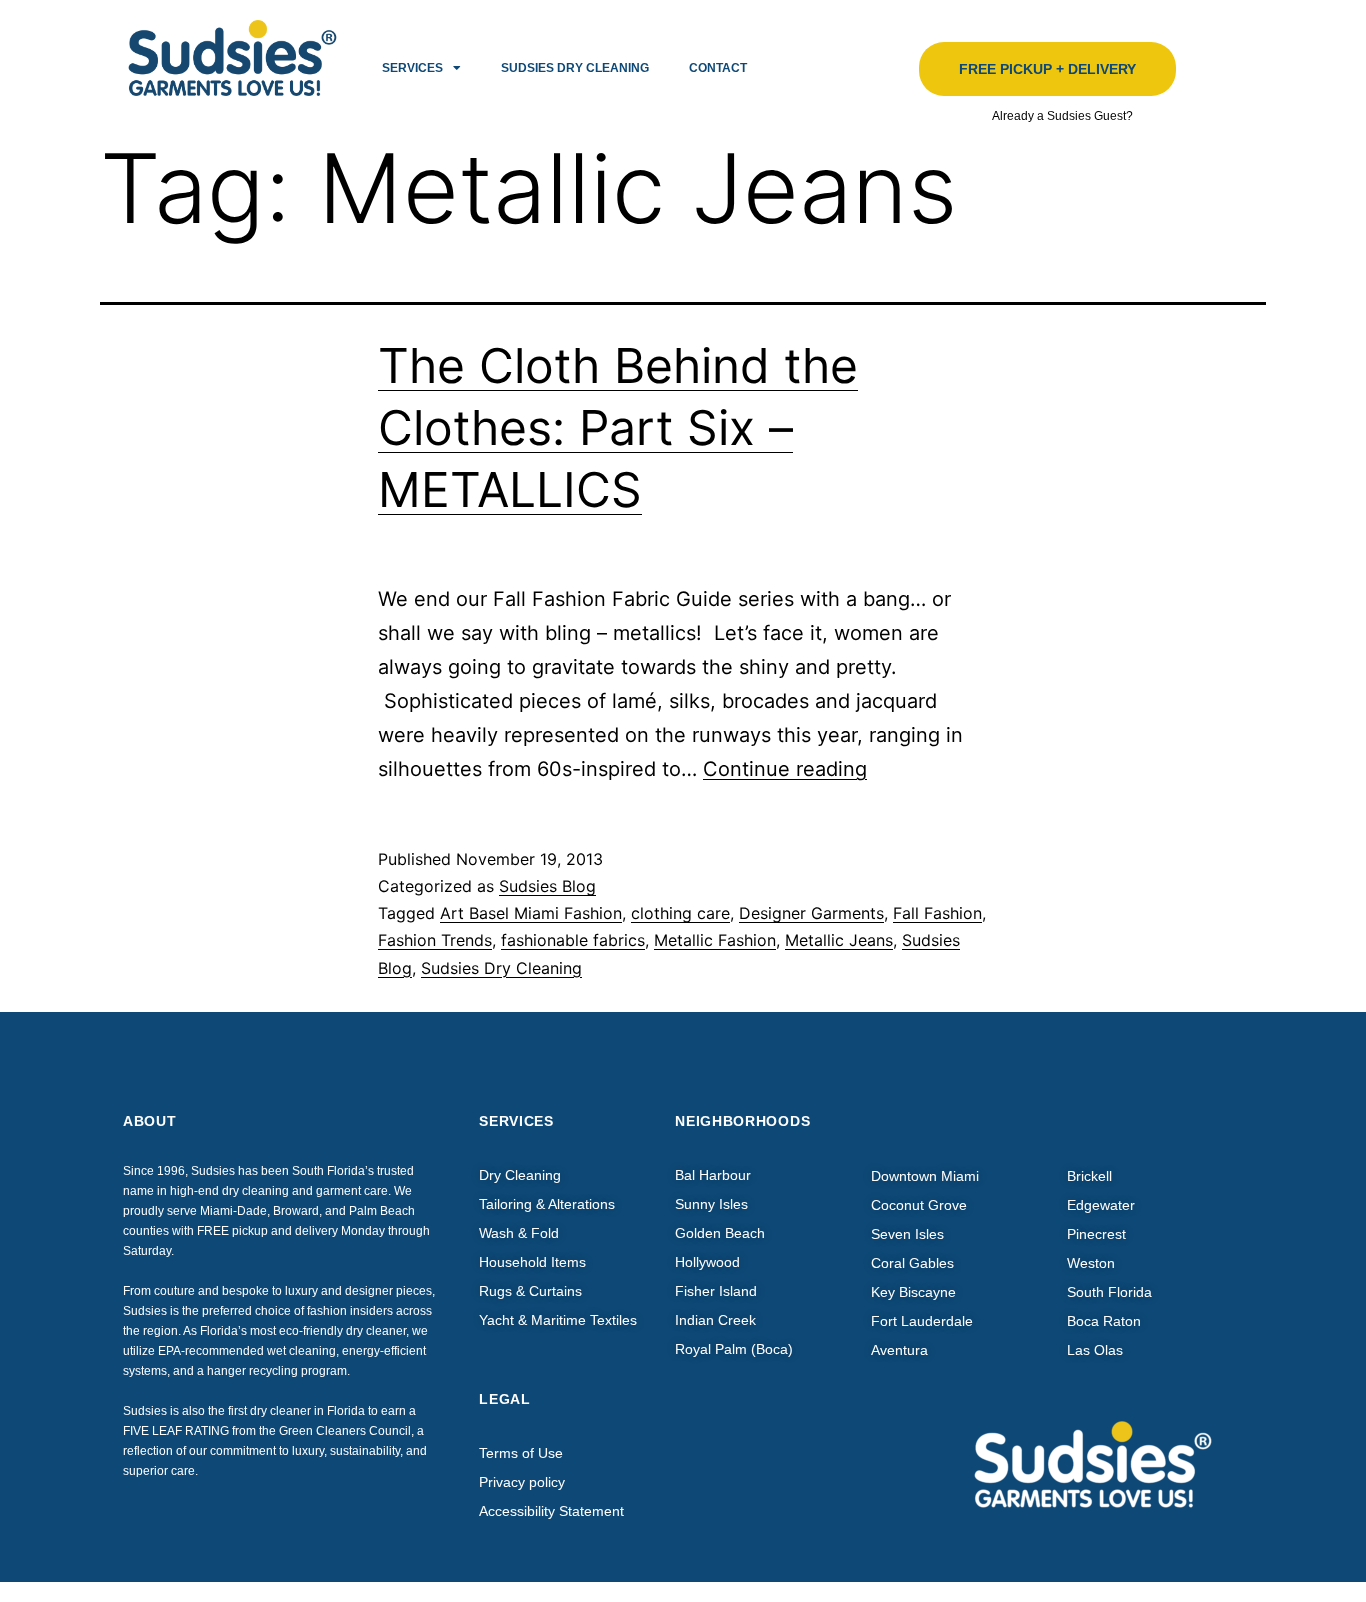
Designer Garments (811, 913)
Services (412, 68)
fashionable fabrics (573, 940)
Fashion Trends (435, 940)
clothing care (680, 913)
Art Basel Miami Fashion (531, 913)
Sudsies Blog (547, 886)
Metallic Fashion (715, 940)
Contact (718, 68)
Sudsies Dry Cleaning (575, 68)
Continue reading (785, 769)
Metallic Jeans (839, 940)
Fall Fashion (937, 913)
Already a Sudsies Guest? (1062, 116)
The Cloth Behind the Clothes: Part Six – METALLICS (618, 428)
